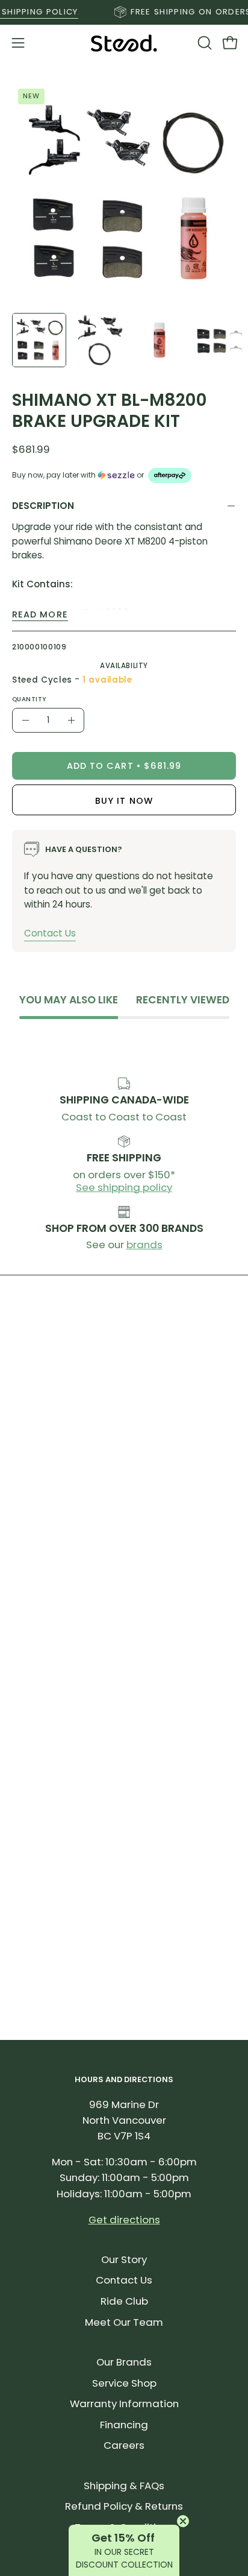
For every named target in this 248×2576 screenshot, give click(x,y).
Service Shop (124, 2383)
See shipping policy (124, 1187)
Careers (124, 2445)
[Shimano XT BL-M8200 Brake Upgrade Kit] (39, 340)
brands (144, 1245)
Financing (124, 2425)
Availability (124, 666)
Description (43, 506)
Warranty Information (124, 2404)
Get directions (124, 2220)
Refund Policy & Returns (124, 2506)
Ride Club (124, 2301)
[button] (203, 43)
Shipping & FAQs (124, 2486)
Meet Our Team (124, 2322)
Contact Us (50, 933)
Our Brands (124, 2362)
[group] (124, 12)
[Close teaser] (183, 2521)
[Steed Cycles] (124, 43)
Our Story (124, 2259)
